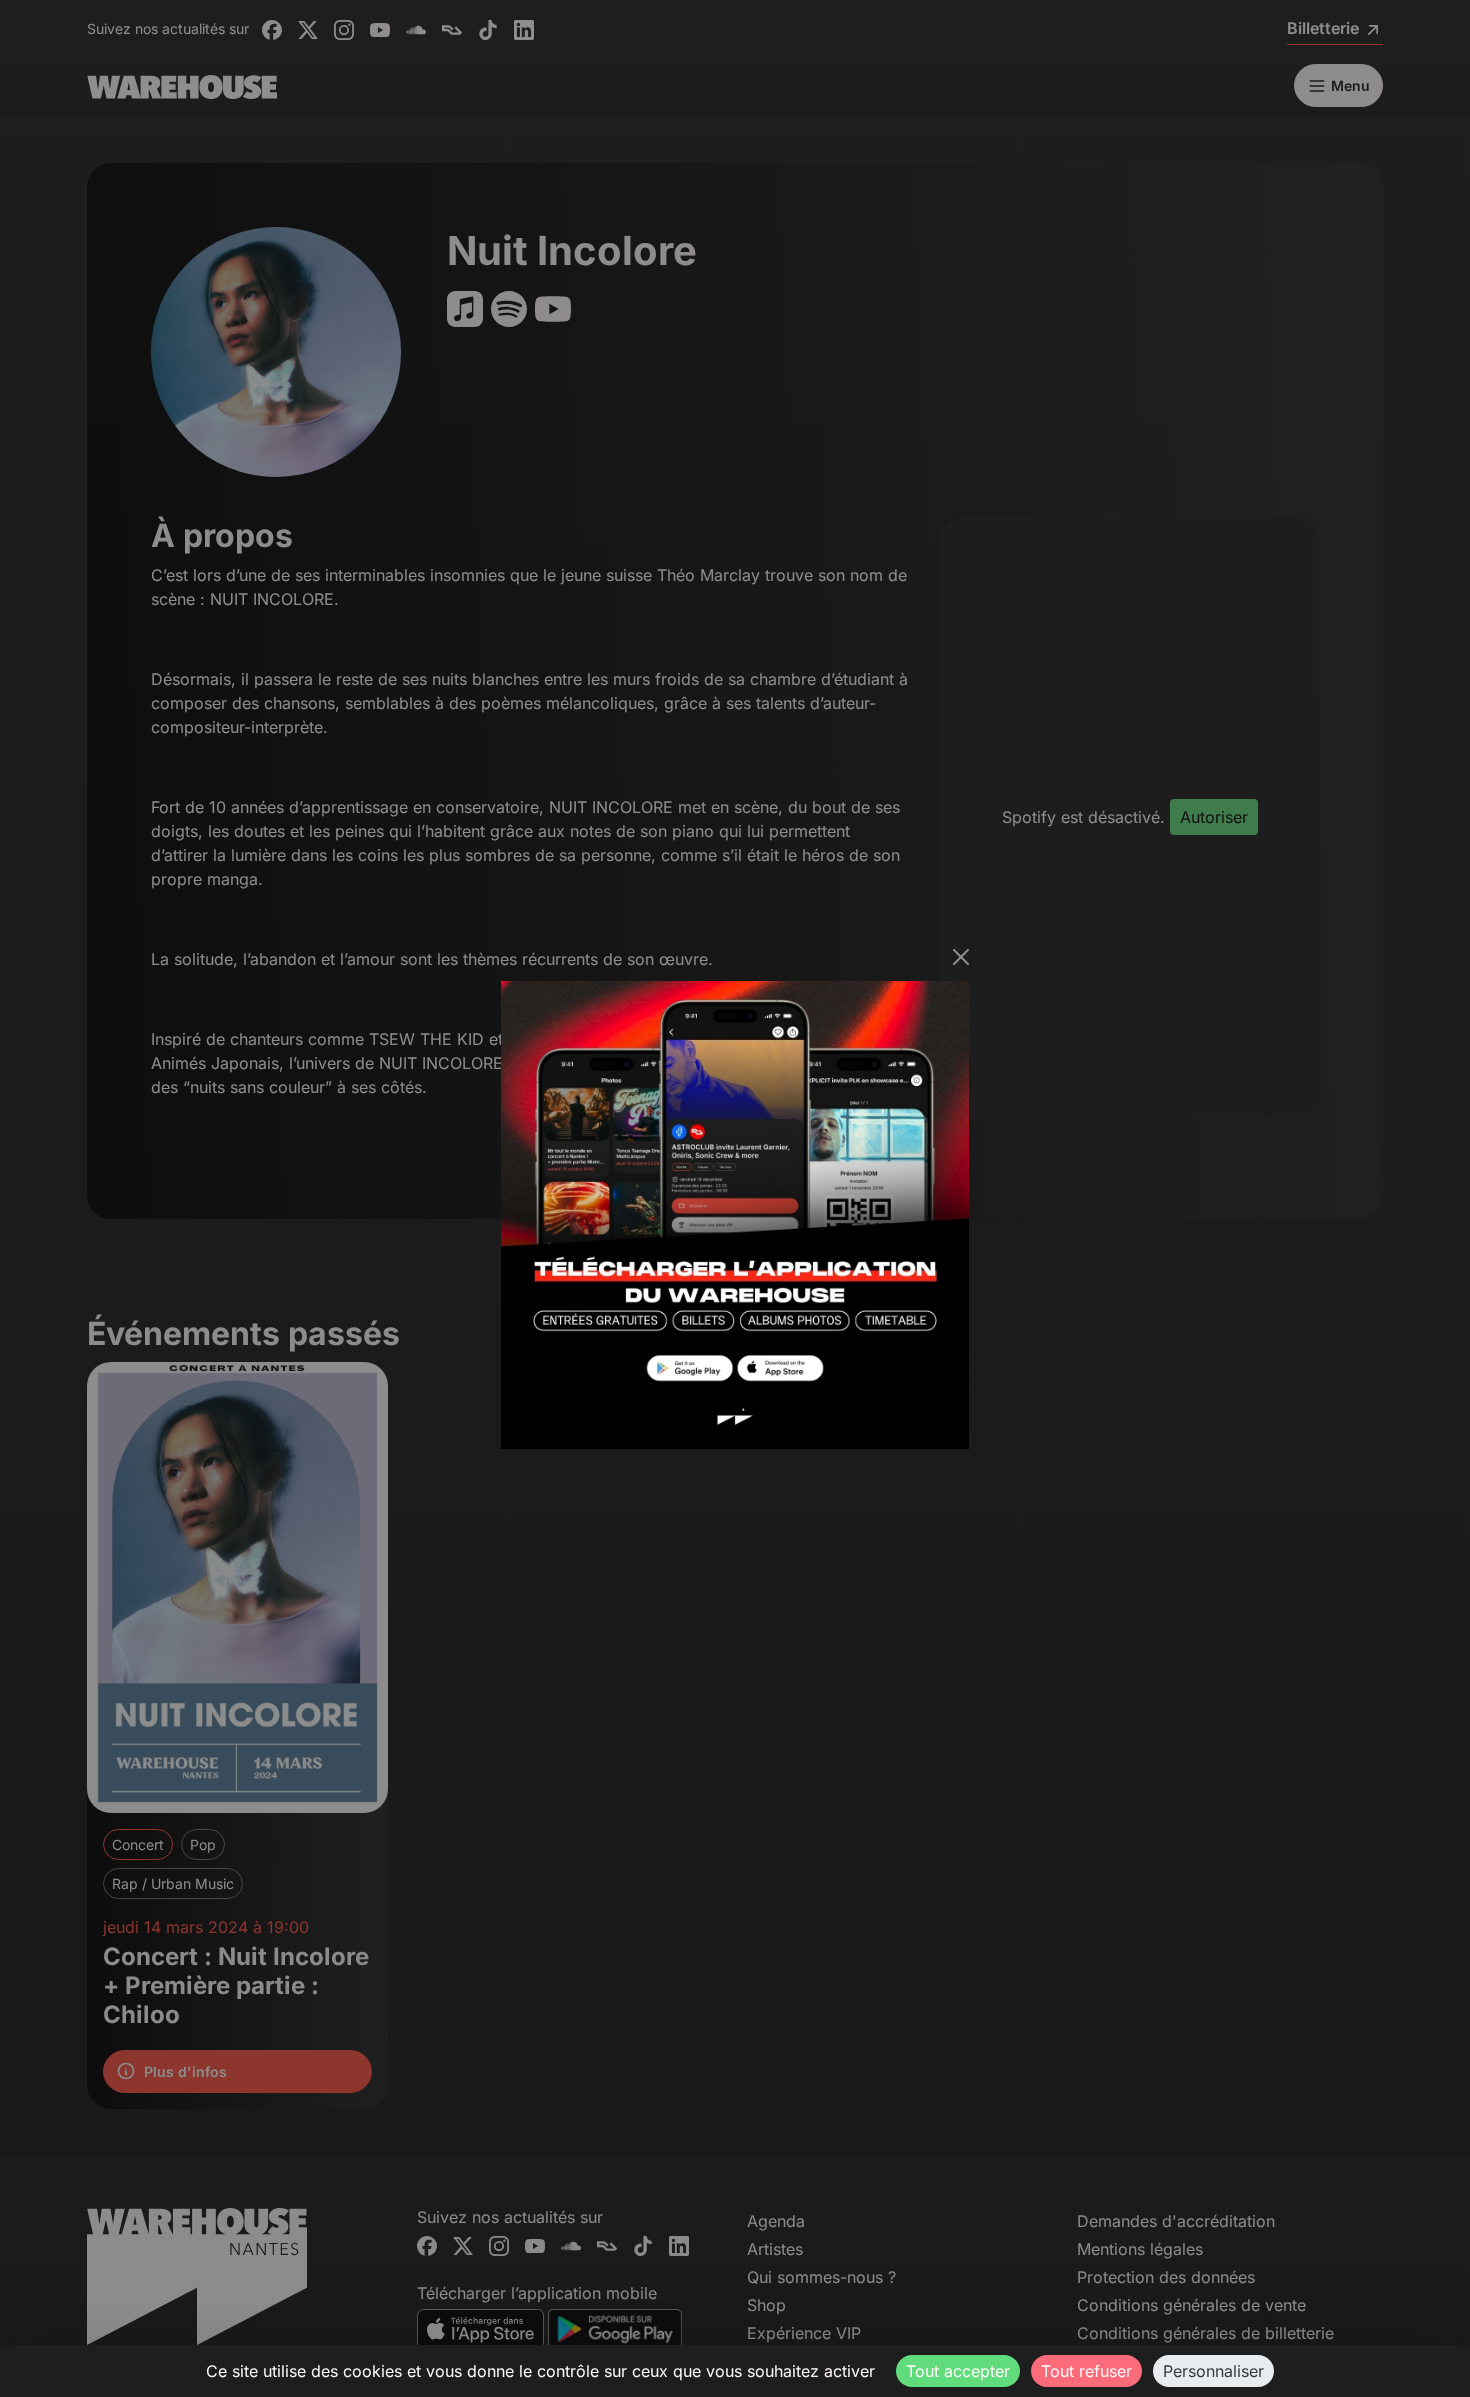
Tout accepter (958, 2371)
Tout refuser (1086, 2371)
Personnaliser (1213, 2371)
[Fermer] (961, 957)
